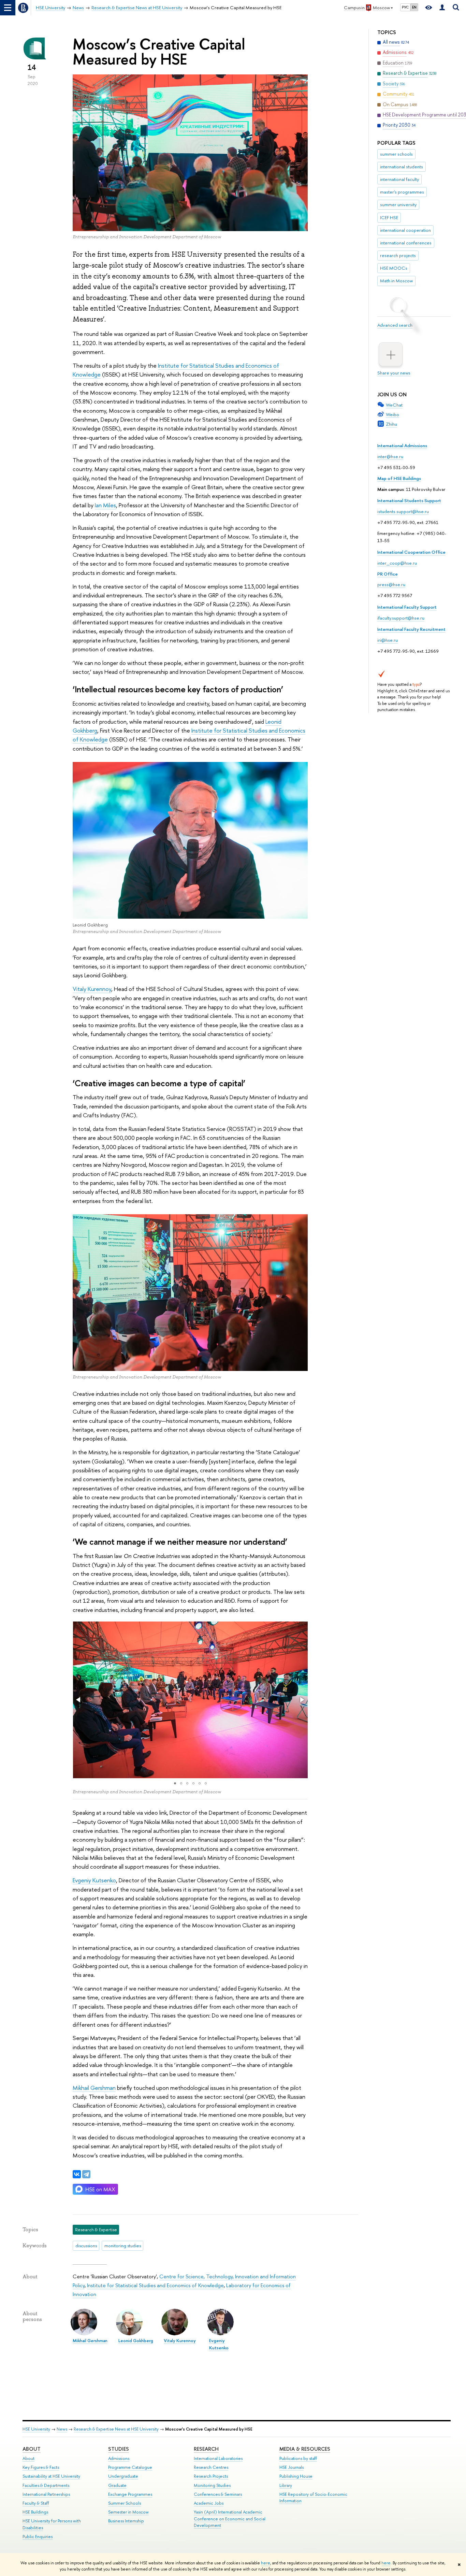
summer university (398, 204)
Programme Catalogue (130, 2467)
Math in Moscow (396, 281)
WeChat (394, 405)
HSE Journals (292, 2467)
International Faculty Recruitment (411, 629)
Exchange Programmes (130, 2494)
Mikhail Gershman (94, 2088)
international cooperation (405, 230)
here (266, 2563)
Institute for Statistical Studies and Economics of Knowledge (155, 2285)
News (62, 2429)
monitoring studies (123, 2246)
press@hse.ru (391, 584)
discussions (86, 2246)
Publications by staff (298, 2458)
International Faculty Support (407, 607)
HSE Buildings (35, 2512)
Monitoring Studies (212, 2485)
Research (206, 2449)
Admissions (119, 2458)
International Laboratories (218, 2458)
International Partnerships (46, 2494)
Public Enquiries (38, 2537)
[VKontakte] (77, 2174)
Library (286, 2485)
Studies (119, 2449)
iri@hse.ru (388, 640)
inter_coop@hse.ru (397, 563)
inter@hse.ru (390, 456)
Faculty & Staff (36, 2503)
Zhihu (391, 424)
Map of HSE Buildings (399, 478)
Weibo (392, 414)
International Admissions (402, 445)
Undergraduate (123, 2476)
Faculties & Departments (46, 2485)
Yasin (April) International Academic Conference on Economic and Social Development (230, 2519)
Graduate (117, 2485)
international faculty (399, 179)
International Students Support (409, 500)
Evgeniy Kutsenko (94, 1880)
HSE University (36, 2429)
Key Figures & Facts (41, 2467)
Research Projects (211, 2476)
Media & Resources (305, 2449)
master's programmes (402, 192)
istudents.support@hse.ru (403, 511)
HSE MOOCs (394, 268)
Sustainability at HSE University (51, 2476)
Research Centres (211, 2467)
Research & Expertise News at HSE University (116, 2429)
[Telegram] (86, 2174)
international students (402, 167)
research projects (398, 255)
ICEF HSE (389, 217)
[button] (79, 1700)
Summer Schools (125, 2503)
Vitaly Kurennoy (92, 989)
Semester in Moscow (128, 2512)
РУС (405, 7)
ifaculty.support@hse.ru (401, 618)
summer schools (396, 154)
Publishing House (296, 2476)
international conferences (406, 243)
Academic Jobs (209, 2503)
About (32, 2449)
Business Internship (126, 2521)
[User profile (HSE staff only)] (442, 8)
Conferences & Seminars (218, 2494)
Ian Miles (105, 505)
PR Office (388, 574)
